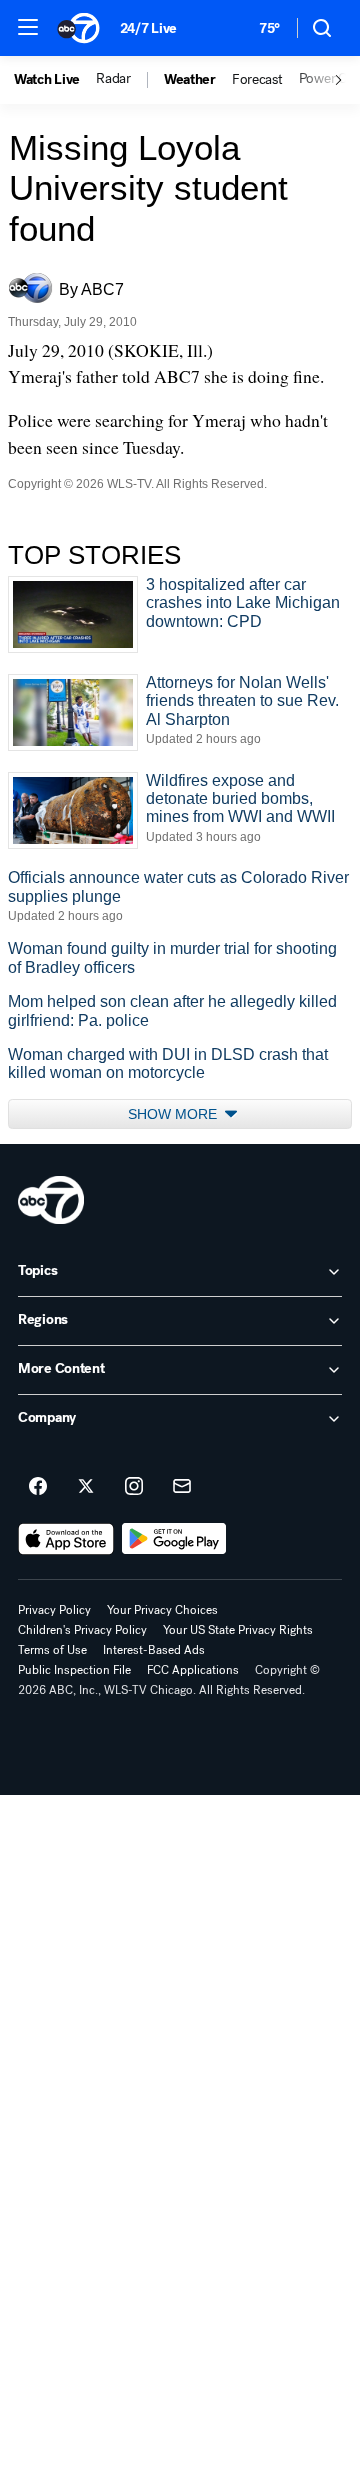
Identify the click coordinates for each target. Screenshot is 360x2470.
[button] (28, 27)
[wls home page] (51, 1200)
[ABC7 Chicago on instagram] (134, 1487)
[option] (55, 80)
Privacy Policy (54, 1610)
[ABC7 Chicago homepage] (78, 28)
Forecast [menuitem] (257, 80)
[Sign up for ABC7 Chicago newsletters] (182, 1487)
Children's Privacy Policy (82, 1630)
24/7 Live (148, 28)
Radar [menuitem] (113, 79)
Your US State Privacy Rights (238, 1630)
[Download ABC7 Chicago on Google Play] (174, 1539)
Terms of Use (52, 1650)
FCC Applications (193, 1670)
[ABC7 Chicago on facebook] (38, 1487)
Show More (174, 1114)
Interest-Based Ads (154, 1650)
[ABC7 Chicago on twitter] (86, 1487)
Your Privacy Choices (162, 1610)
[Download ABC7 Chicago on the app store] (66, 1539)
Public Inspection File (74, 1670)
